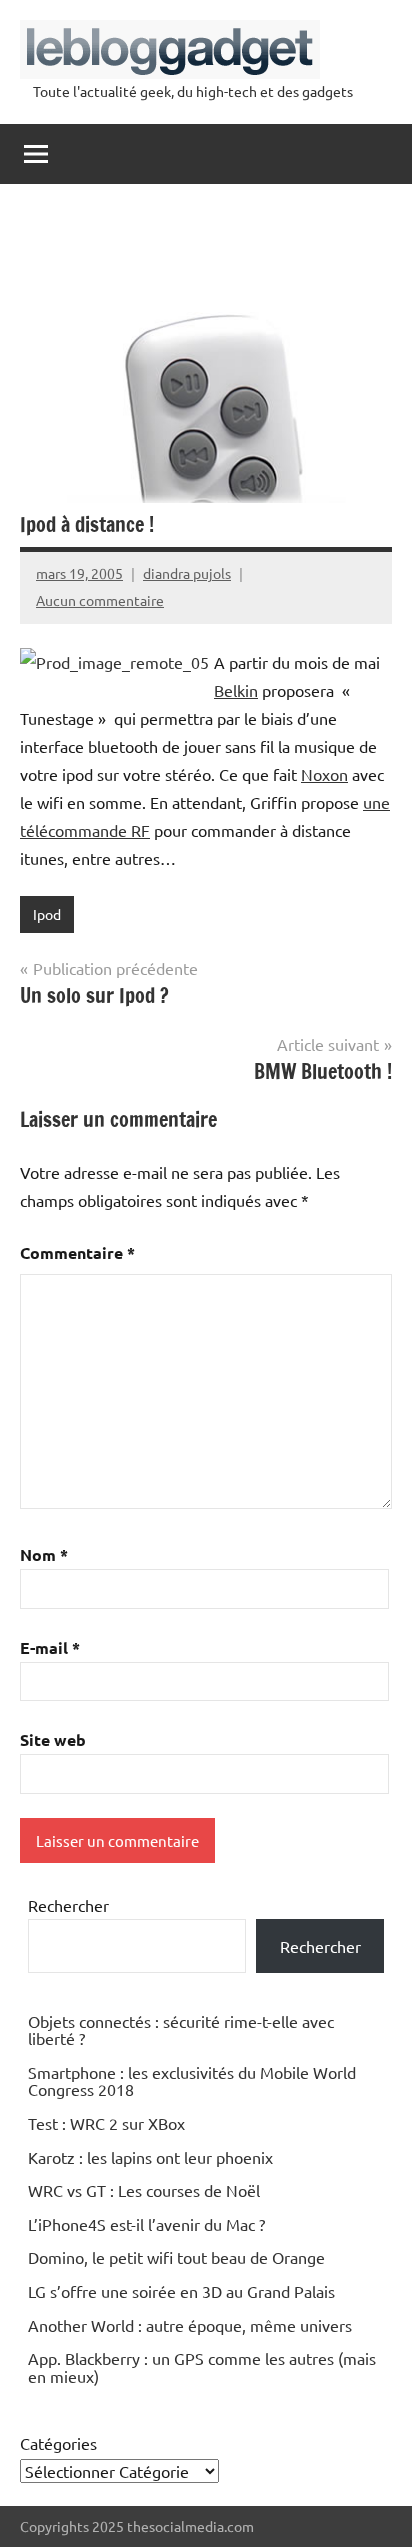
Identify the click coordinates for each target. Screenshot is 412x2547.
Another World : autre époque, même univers (190, 2325)
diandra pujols (187, 573)
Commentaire (77, 1252)
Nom (44, 1554)
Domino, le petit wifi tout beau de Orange (176, 2257)
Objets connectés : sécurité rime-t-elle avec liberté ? (181, 2030)
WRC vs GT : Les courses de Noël (144, 2190)
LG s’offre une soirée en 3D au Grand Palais (181, 2291)
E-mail (50, 1647)
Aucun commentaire (100, 600)
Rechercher (68, 1905)
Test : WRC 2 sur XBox (106, 2123)
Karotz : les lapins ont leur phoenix (150, 2157)
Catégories (58, 2443)
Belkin (236, 690)
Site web (53, 1739)
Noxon (324, 774)
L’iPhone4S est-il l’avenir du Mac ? (146, 2224)
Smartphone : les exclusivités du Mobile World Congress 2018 (192, 2081)
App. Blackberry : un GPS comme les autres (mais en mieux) (202, 2367)
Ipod (47, 914)
